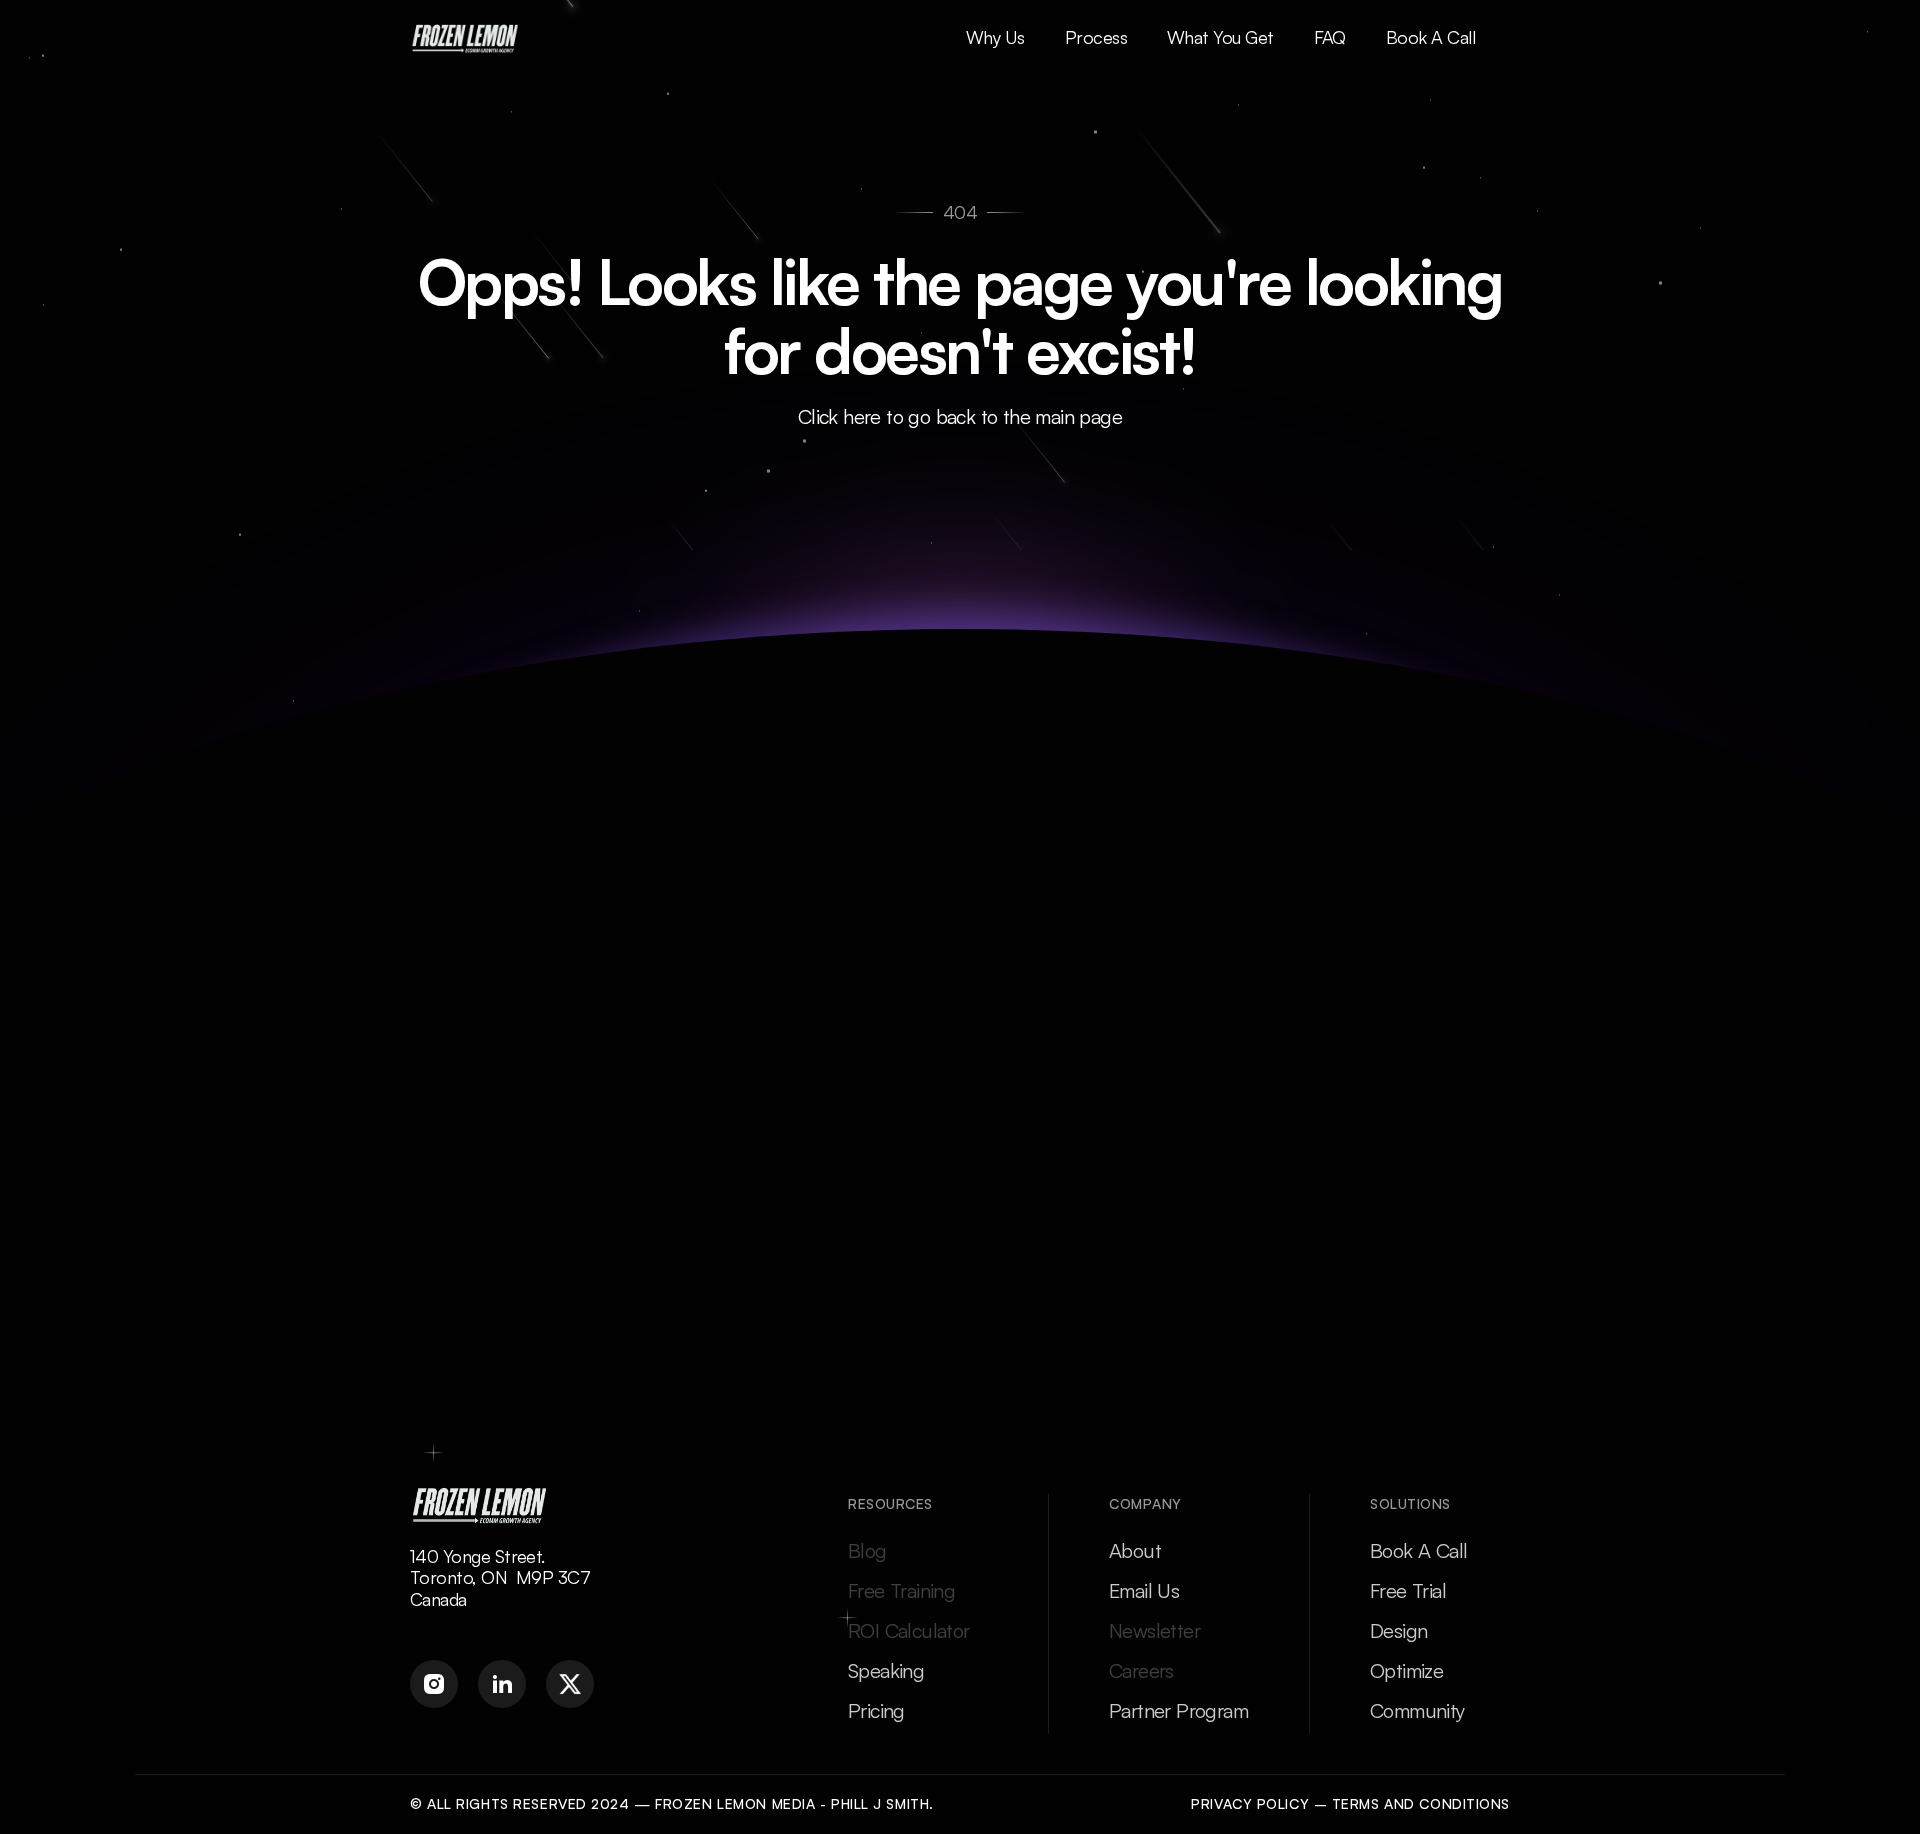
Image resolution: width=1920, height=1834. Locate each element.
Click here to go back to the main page (960, 416)
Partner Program (1178, 1710)
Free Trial (1408, 1590)
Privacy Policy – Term (1281, 1803)
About (1135, 1550)
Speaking (886, 1670)
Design (1398, 1630)
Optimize (1406, 1670)
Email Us (1144, 1590)
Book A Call (1418, 1550)
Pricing (876, 1710)
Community (1417, 1710)
